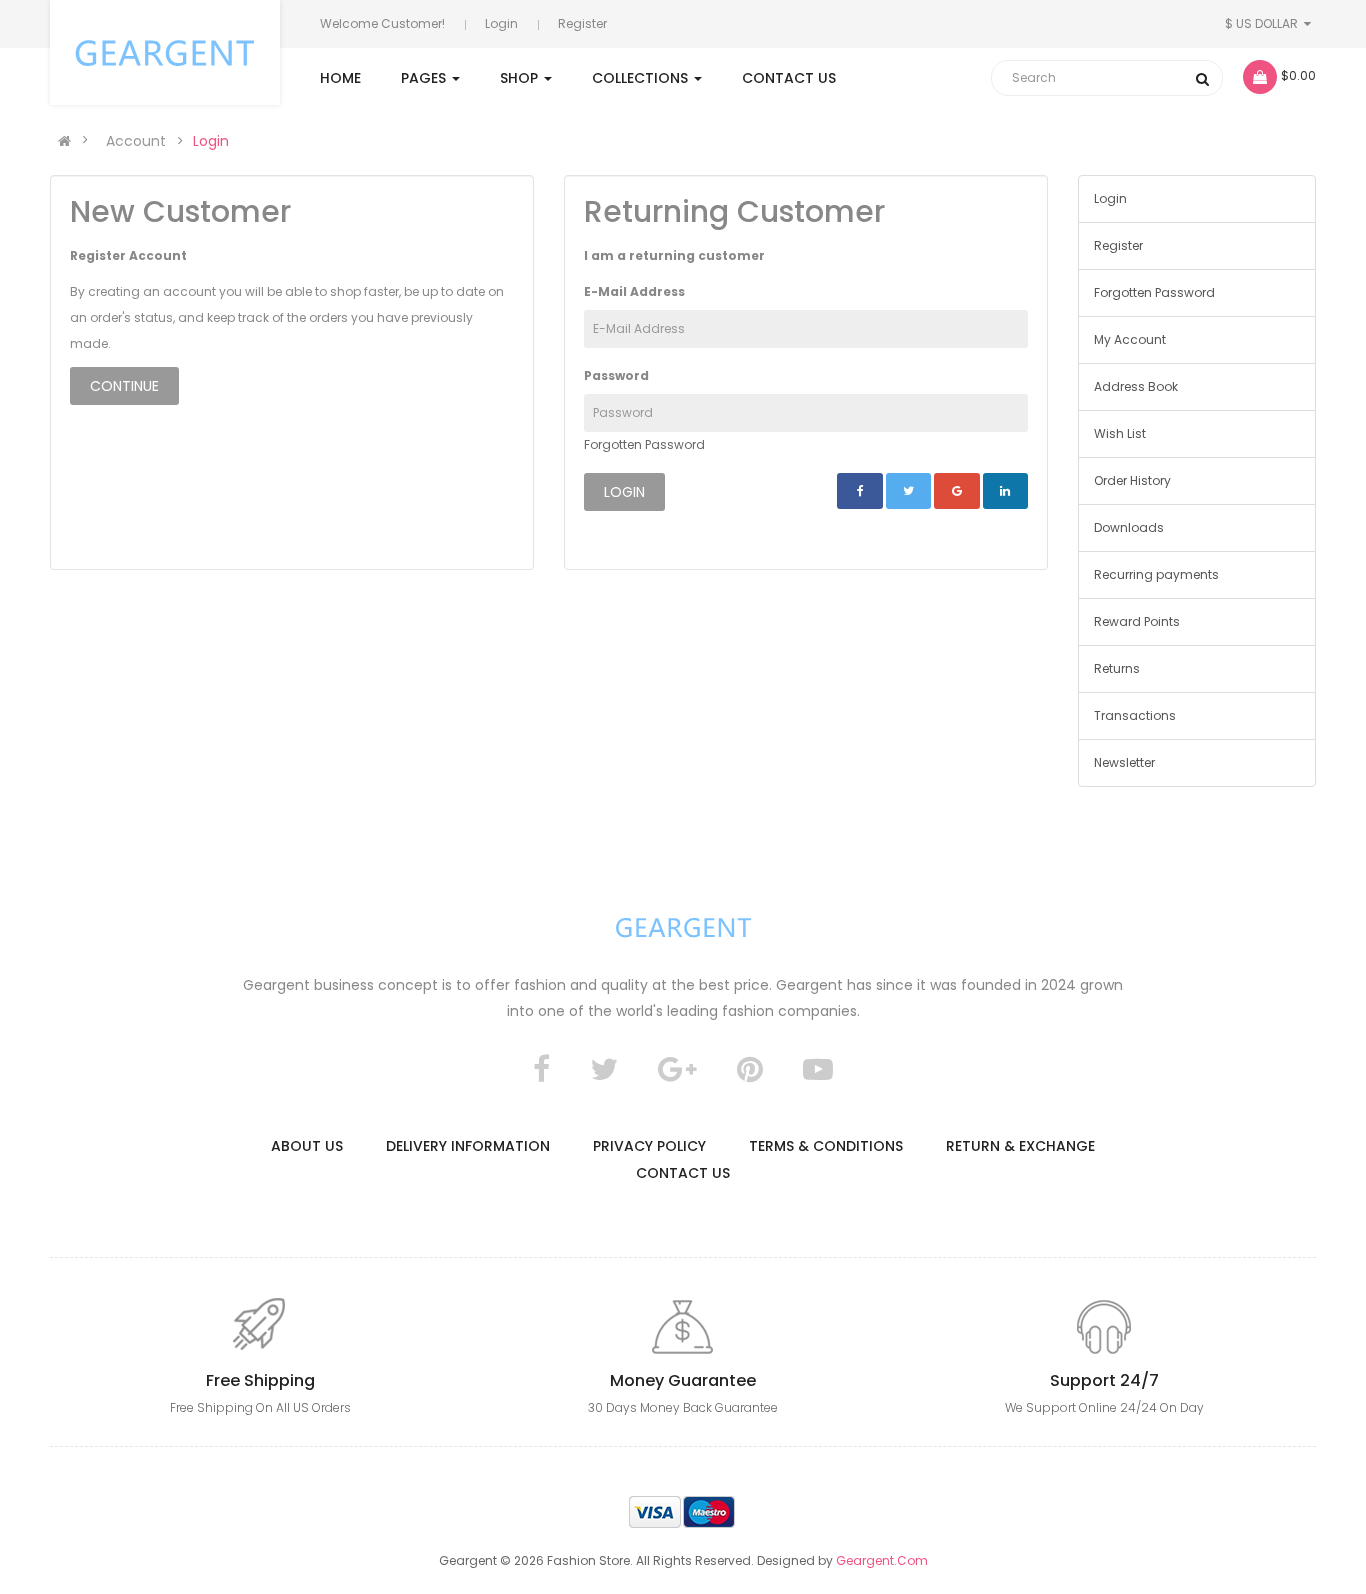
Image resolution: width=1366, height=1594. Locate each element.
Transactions (1135, 715)
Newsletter (1124, 762)
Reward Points (1137, 621)
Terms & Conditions (826, 1146)
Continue (124, 386)
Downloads (1129, 527)
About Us (307, 1146)
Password (616, 375)
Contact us (683, 1173)
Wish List (1120, 433)
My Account (1130, 339)
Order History (1132, 480)
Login (501, 23)
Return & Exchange (1020, 1146)
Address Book (1136, 386)
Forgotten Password (644, 444)
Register (582, 23)
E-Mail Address (634, 291)
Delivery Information (468, 1146)
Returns (1117, 668)
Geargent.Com (882, 1560)
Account (136, 141)
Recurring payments (1156, 574)
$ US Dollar (1264, 23)
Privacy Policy (649, 1146)
